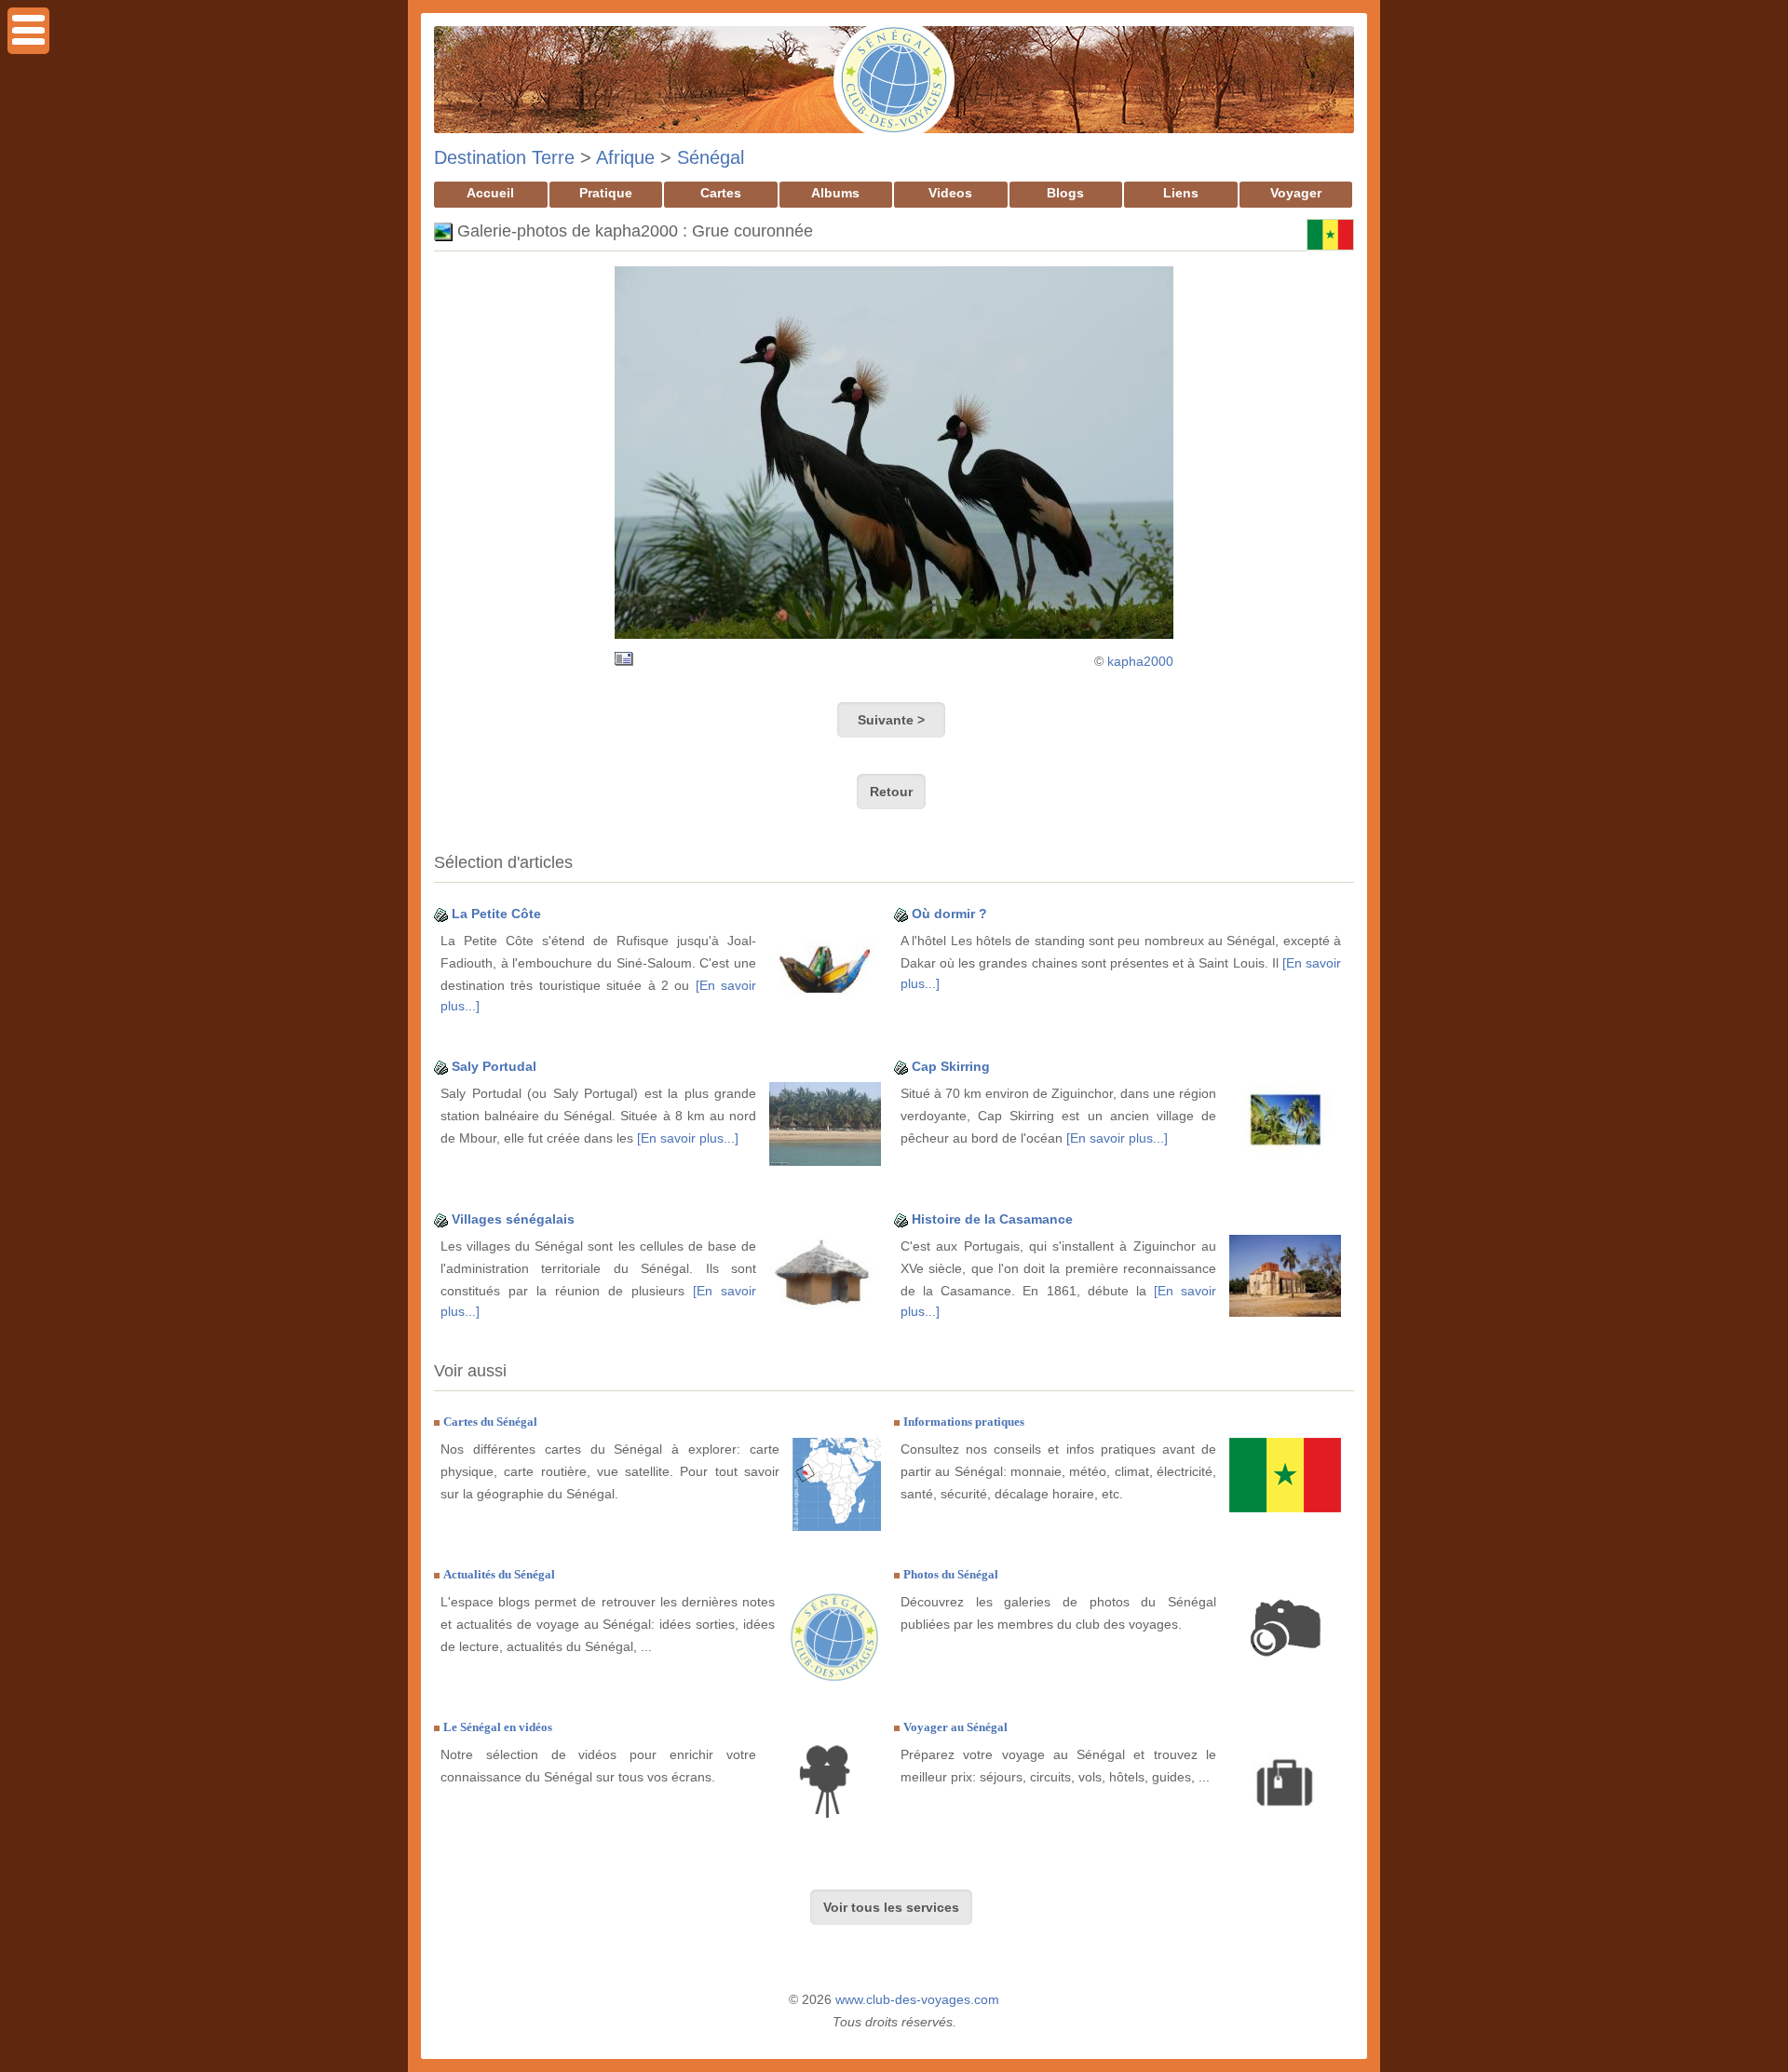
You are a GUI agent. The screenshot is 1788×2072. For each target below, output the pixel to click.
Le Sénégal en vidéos (498, 1727)
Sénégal (711, 157)
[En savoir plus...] (688, 1138)
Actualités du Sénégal (499, 1574)
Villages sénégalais (513, 1219)
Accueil (490, 193)
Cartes (721, 193)
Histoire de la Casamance (992, 1219)
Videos (950, 193)
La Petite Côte (496, 914)
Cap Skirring (951, 1066)
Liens (1181, 193)
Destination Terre (504, 157)
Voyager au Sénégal (955, 1727)
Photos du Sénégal (951, 1574)
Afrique (625, 157)
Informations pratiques (964, 1422)
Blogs (1065, 193)
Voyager (1296, 193)
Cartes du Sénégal (490, 1422)
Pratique (606, 193)
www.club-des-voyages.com (917, 1999)
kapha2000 (1140, 661)
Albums (835, 193)
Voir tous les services (891, 1907)
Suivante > (891, 720)
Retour (891, 792)
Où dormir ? (949, 914)
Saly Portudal (494, 1066)
